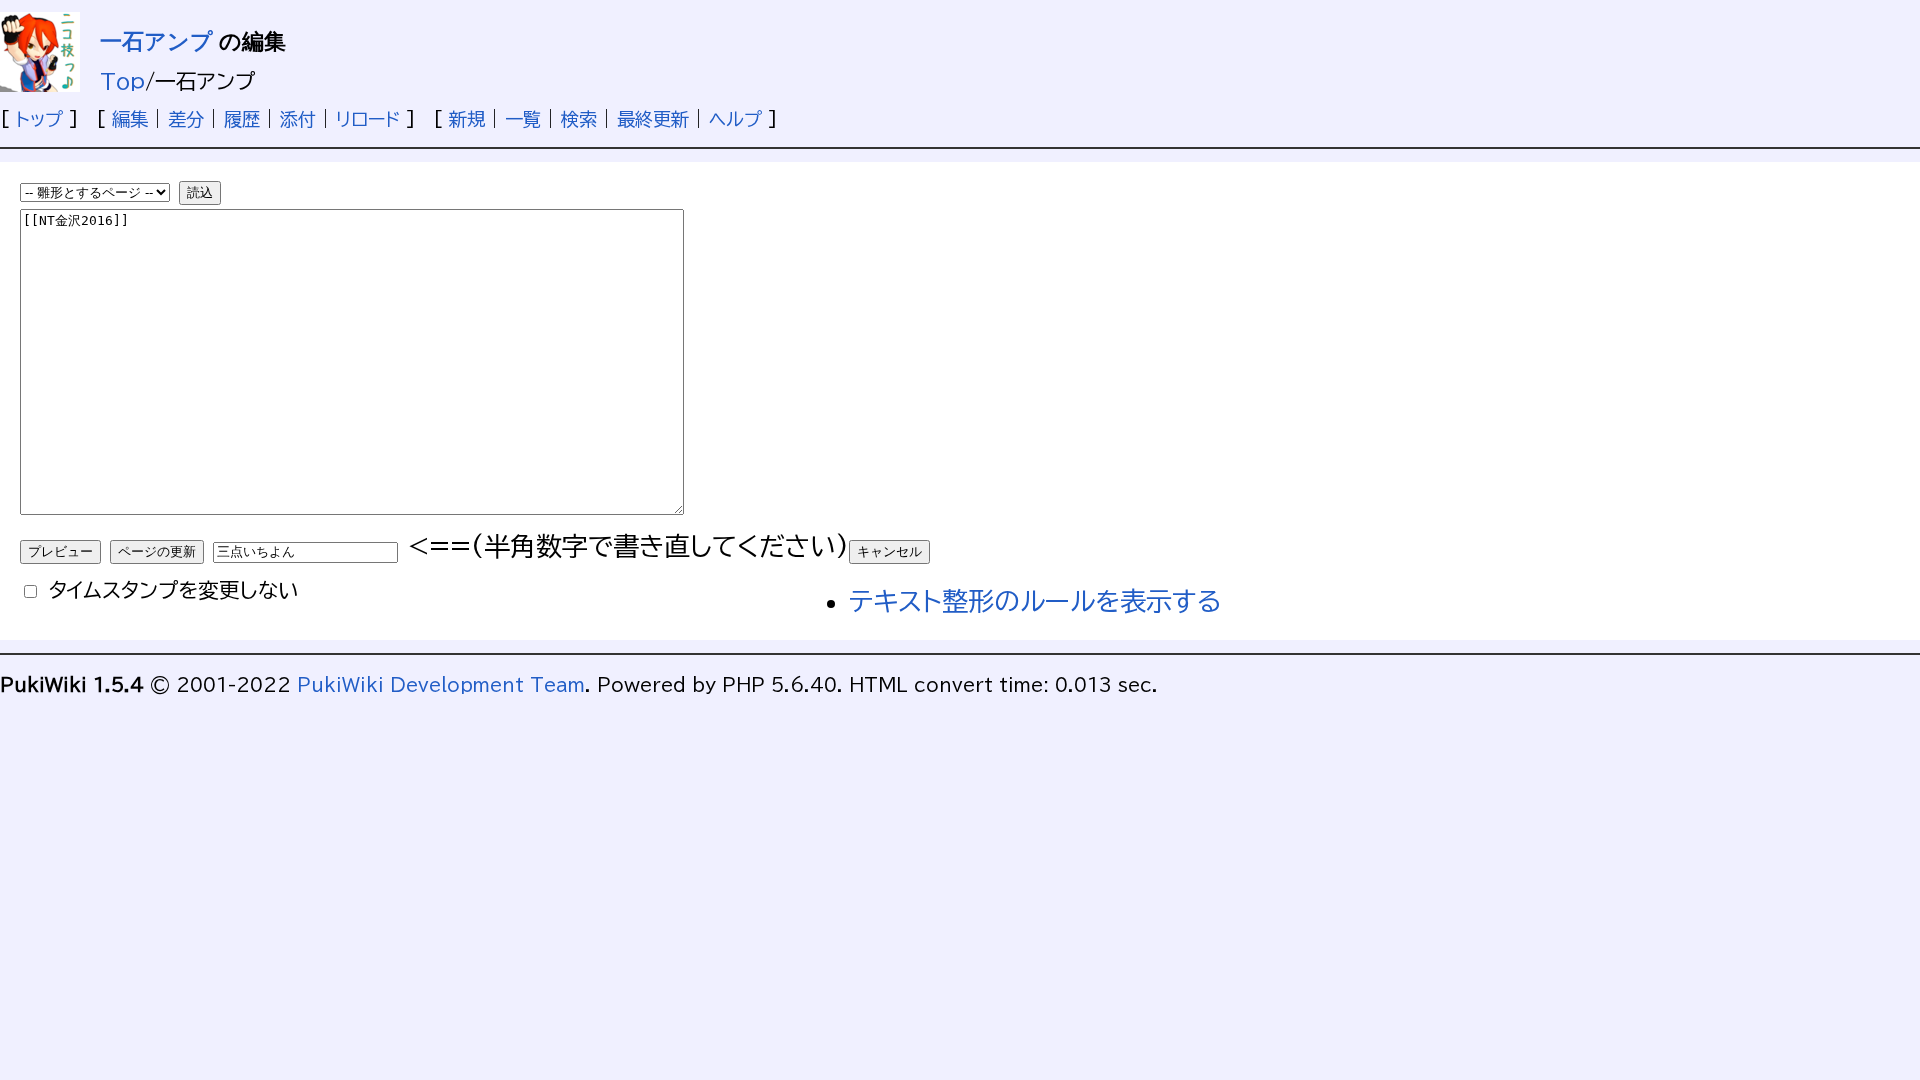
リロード (368, 119)
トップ (39, 119)
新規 (467, 119)
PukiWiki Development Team (441, 685)
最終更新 (653, 119)
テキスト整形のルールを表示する (1035, 601)
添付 (298, 119)
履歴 (242, 119)
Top (122, 81)
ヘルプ (735, 119)
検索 (579, 119)
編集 (130, 119)
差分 (186, 119)
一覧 (523, 119)
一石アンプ (156, 41)
